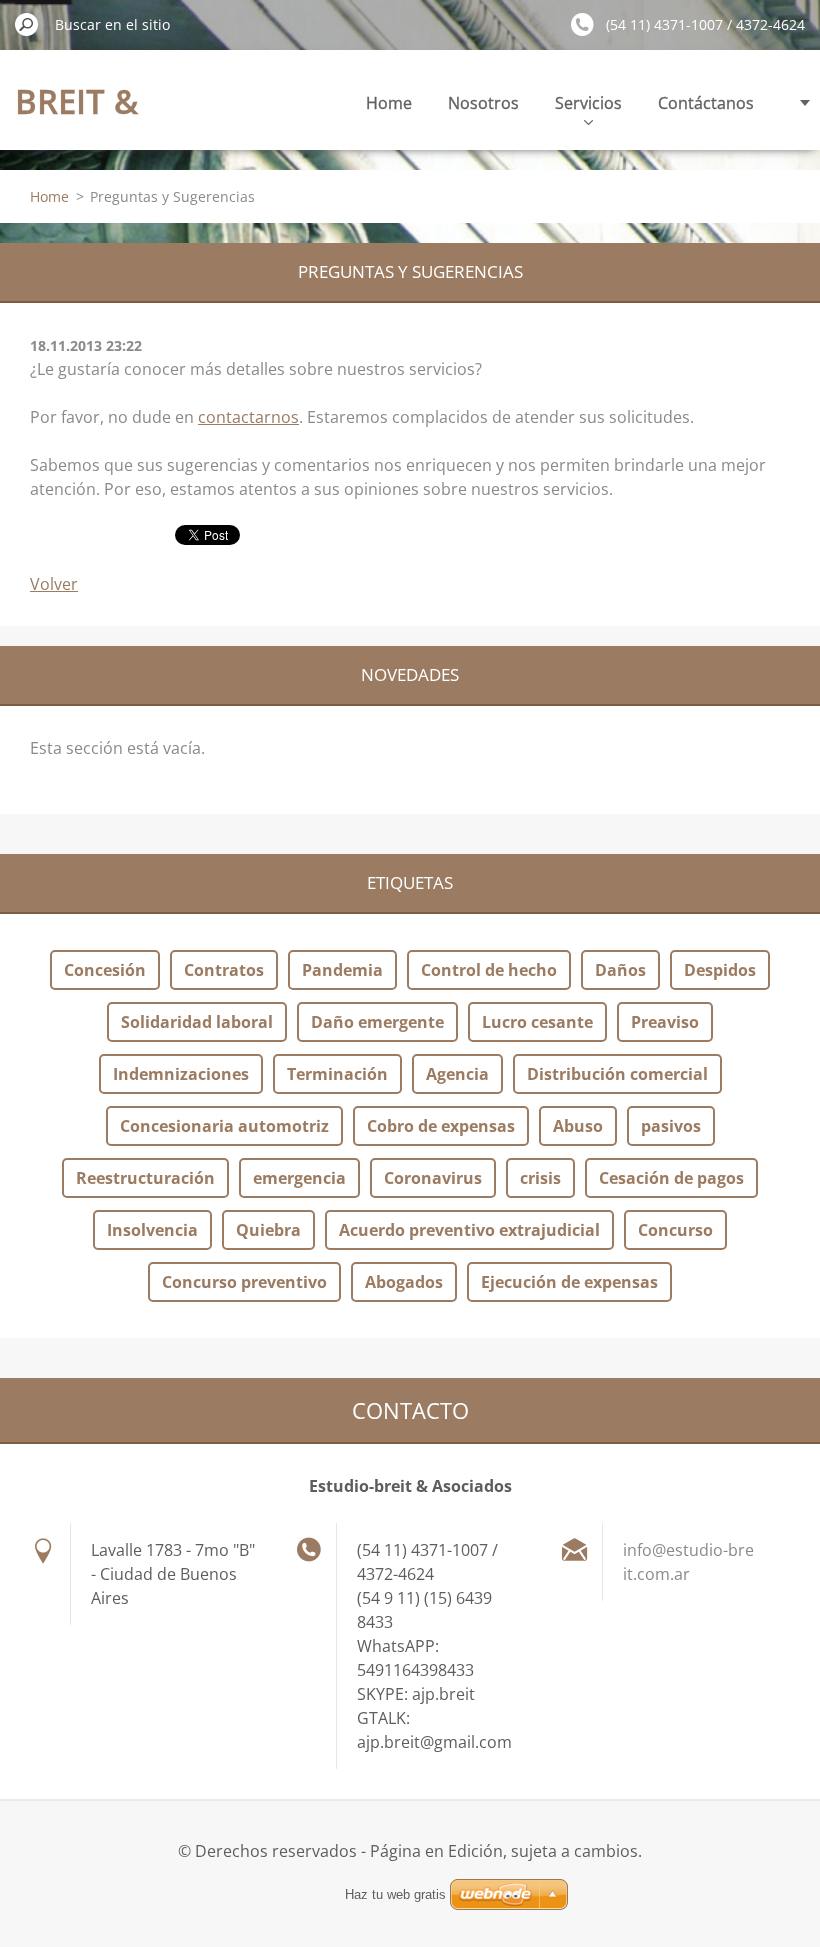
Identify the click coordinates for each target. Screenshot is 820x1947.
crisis (540, 1178)
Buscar (27, 24)
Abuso (578, 1126)
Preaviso (665, 1022)
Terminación (337, 1074)
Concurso (675, 1230)
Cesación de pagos (671, 1178)
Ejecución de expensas (569, 1282)
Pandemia (342, 970)
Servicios (588, 103)
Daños (620, 970)
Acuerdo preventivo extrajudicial (469, 1230)
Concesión (105, 970)
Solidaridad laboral (197, 1022)
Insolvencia (152, 1230)
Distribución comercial (617, 1074)
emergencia (299, 1178)
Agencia (457, 1074)
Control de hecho (489, 970)
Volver (54, 584)
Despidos (720, 970)
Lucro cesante (537, 1022)
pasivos (671, 1126)
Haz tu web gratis (395, 1894)
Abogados (404, 1282)
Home (389, 103)
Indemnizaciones (181, 1074)
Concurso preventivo (244, 1282)
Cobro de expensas (441, 1126)
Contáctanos (706, 103)
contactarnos (248, 417)
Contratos (224, 970)
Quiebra (268, 1230)
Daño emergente (377, 1022)
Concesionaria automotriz (224, 1126)
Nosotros (483, 103)
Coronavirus (433, 1178)
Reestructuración (145, 1178)
